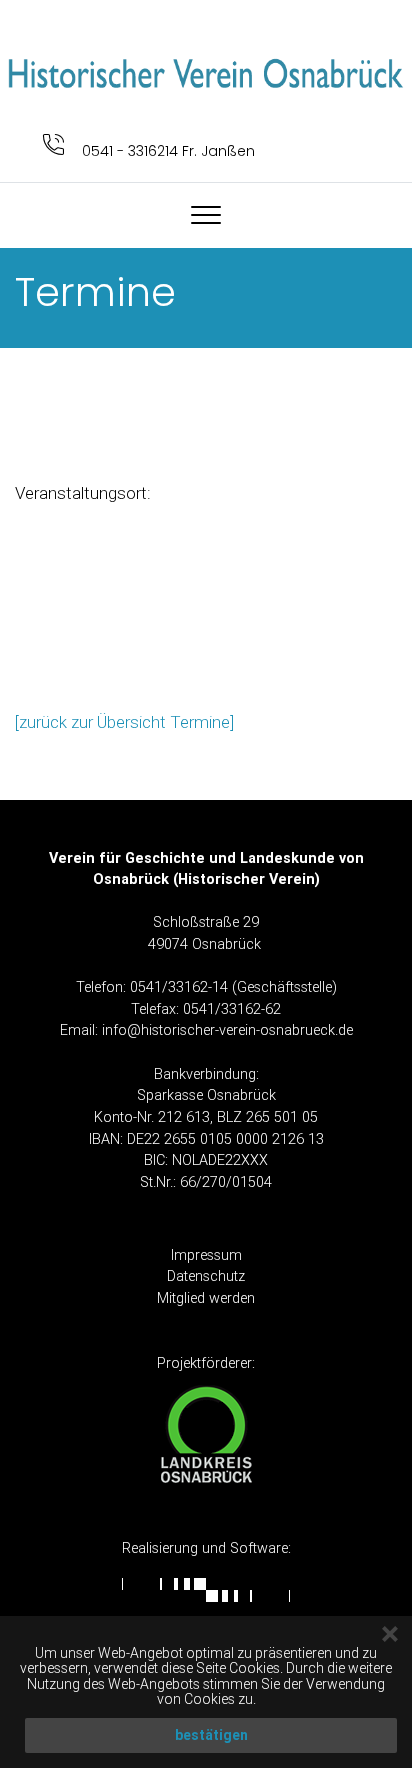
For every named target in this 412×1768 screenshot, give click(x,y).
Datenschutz (206, 1276)
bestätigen (211, 1735)
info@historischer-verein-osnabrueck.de (227, 1030)
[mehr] (206, 72)
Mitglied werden (206, 1298)
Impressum (206, 1255)
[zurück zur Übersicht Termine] (124, 722)
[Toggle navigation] (206, 215)
